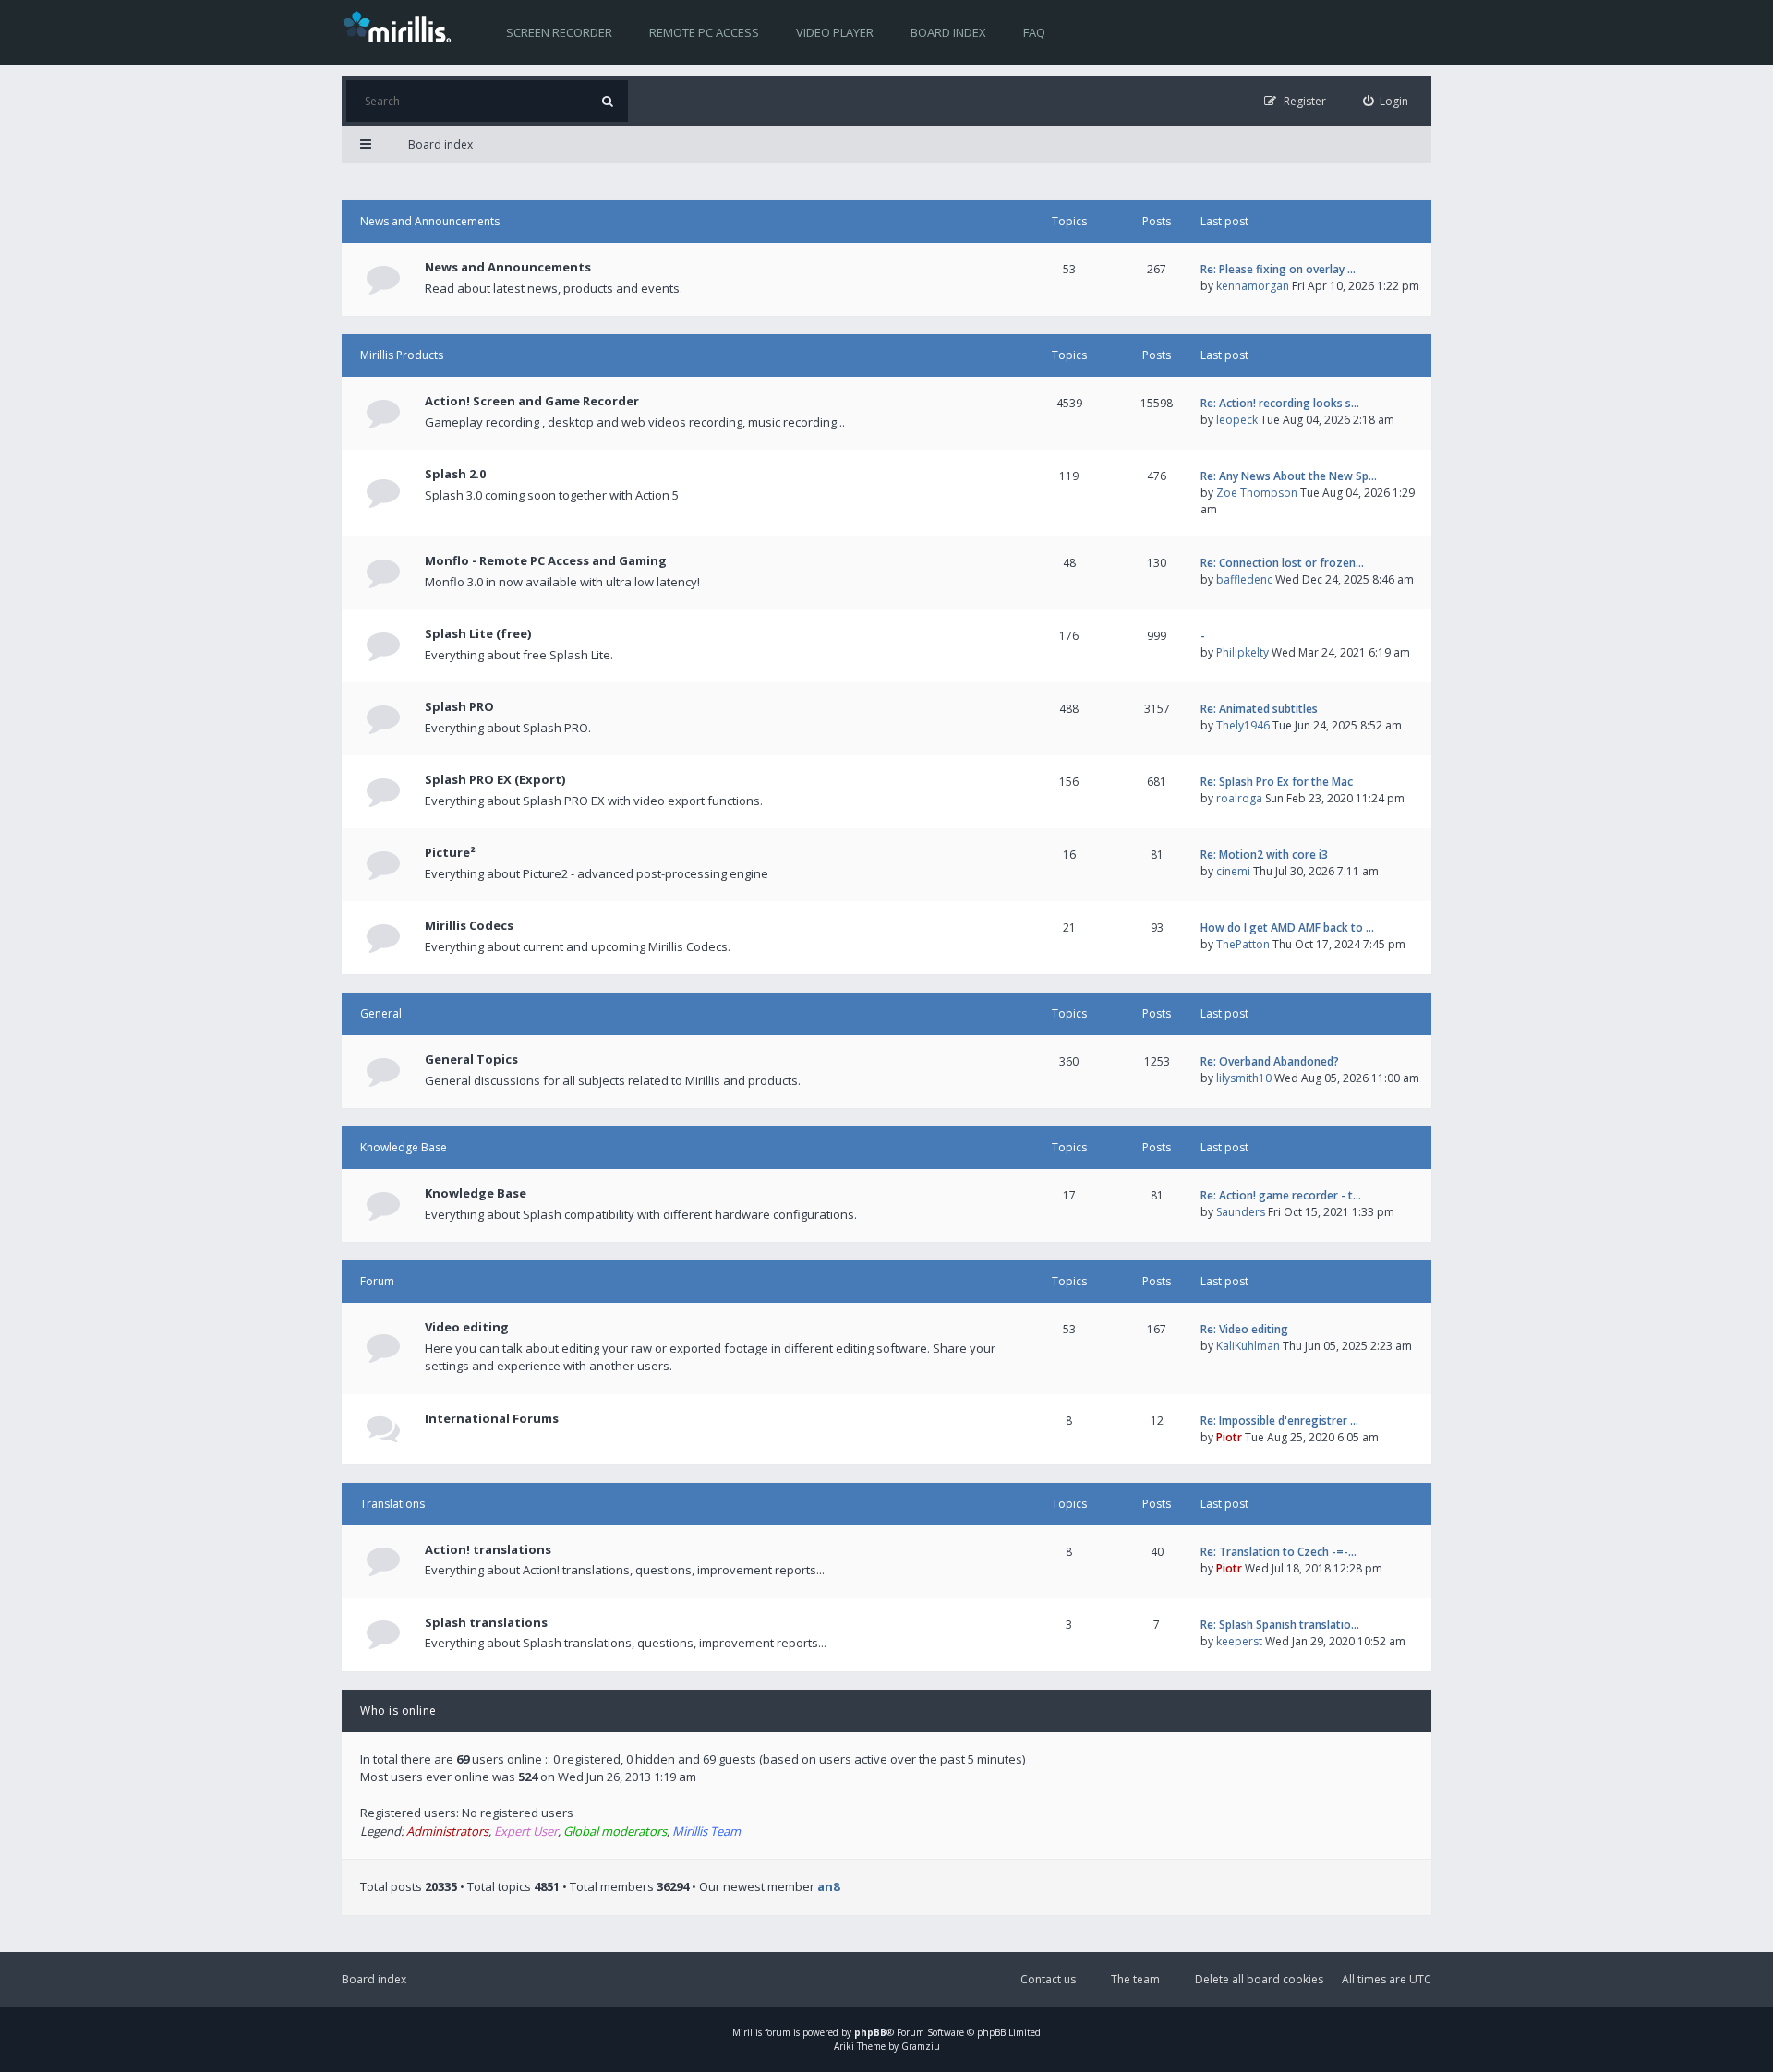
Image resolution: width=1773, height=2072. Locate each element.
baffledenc (1244, 579)
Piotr (1229, 1437)
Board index (948, 32)
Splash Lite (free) (478, 633)
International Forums (492, 1418)
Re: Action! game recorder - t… (1281, 1195)
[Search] (607, 101)
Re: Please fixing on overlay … (1278, 269)
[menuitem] (1386, 101)
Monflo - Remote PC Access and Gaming (546, 560)
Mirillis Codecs (469, 925)
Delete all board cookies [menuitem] (1259, 1979)
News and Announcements (430, 221)
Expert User (526, 1831)
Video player (835, 32)
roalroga (1239, 798)
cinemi (1233, 871)
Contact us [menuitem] (1048, 1979)
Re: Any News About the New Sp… (1289, 476)
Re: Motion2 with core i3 (1264, 855)
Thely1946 (1243, 725)
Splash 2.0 (455, 474)
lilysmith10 (1244, 1078)
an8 (828, 1886)
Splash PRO (459, 706)
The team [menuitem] (1135, 1979)
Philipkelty (1242, 652)
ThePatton (1243, 944)
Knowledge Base (404, 1147)
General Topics (471, 1059)
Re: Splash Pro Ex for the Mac (1277, 782)
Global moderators (615, 1831)
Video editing (467, 1327)
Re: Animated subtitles (1259, 709)
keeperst (1239, 1641)
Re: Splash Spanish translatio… (1280, 1625)
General (381, 1013)
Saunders (1241, 1212)
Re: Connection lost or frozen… (1282, 563)
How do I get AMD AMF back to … (1287, 928)
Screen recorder (559, 32)
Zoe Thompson (1257, 493)
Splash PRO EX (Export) (495, 779)
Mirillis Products (402, 355)
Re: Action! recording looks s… (1280, 403)
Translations (392, 1504)
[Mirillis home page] (401, 26)
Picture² (450, 852)
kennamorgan (1253, 286)
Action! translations (488, 1549)
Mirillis (747, 2032)
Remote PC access (704, 32)
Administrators (447, 1831)
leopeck (1237, 420)
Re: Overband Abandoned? (1270, 1061)
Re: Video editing (1244, 1329)
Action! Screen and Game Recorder (532, 401)
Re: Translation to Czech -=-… (1278, 1552)
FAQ (1034, 32)
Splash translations (486, 1622)
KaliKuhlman (1248, 1346)
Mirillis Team (706, 1831)
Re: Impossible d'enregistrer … (1279, 1421)
